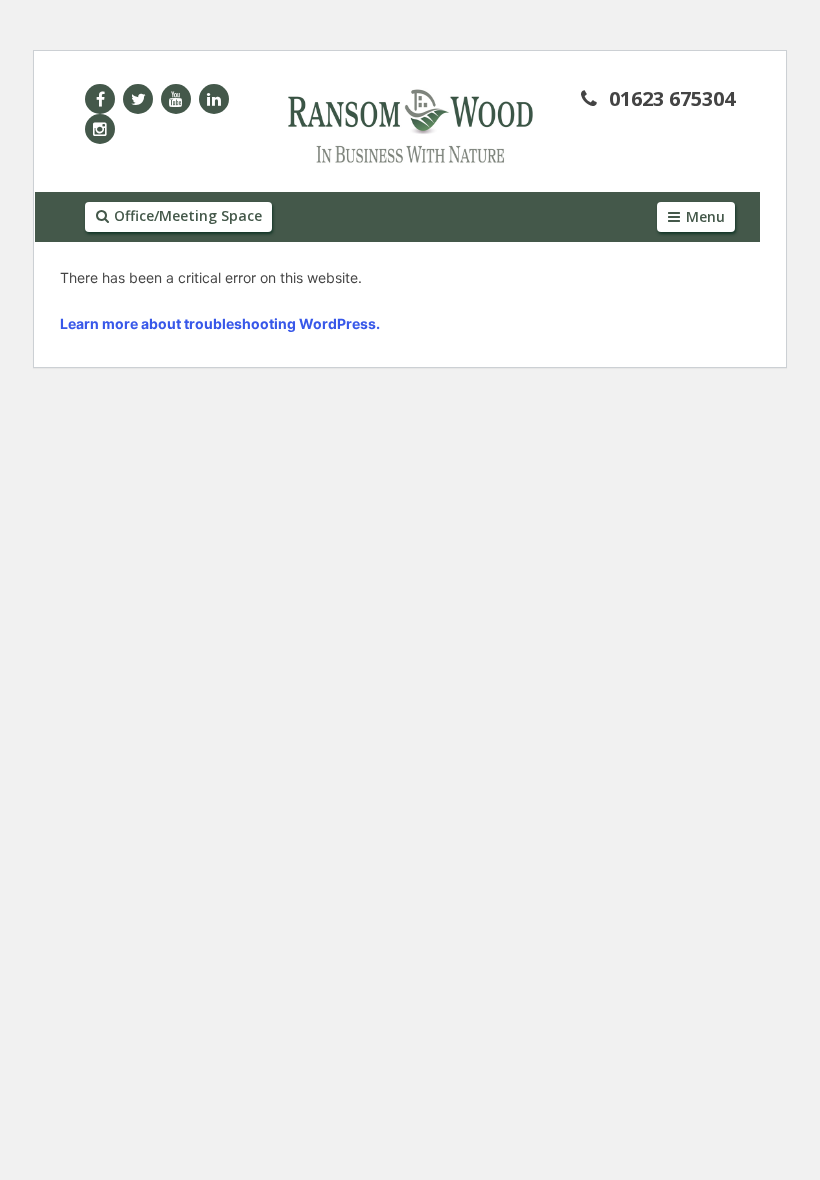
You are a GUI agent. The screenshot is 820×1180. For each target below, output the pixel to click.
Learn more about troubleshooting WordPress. (220, 323)
